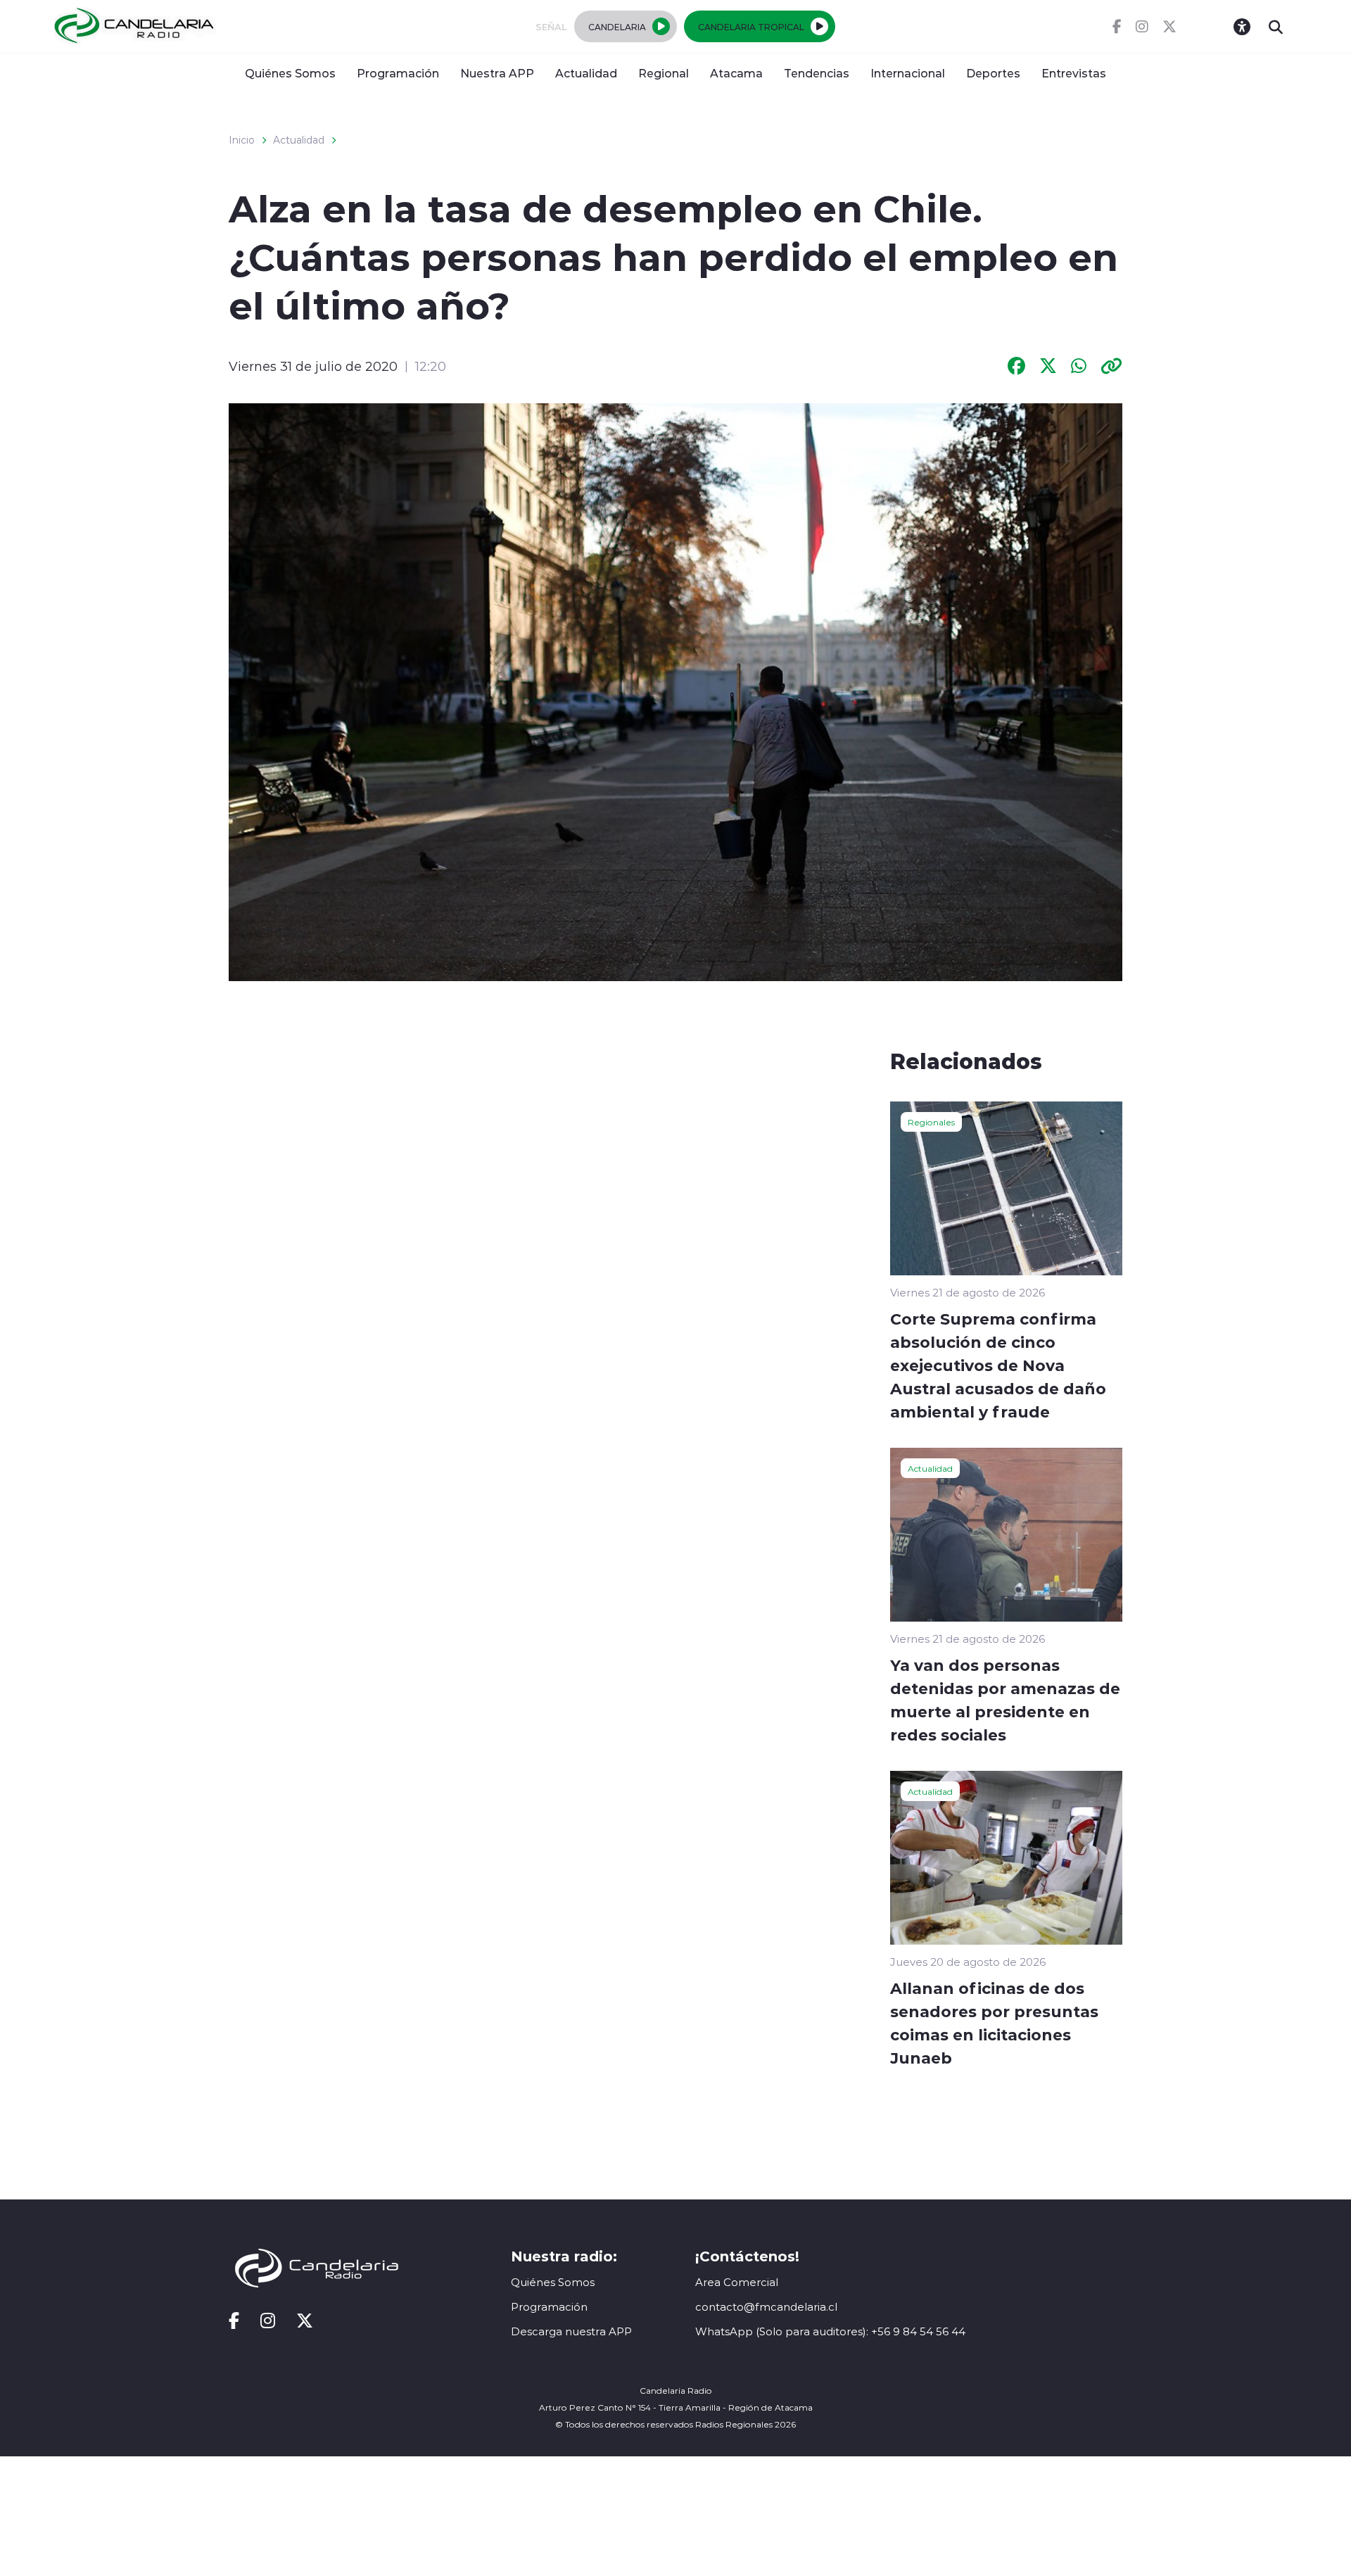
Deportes (993, 73)
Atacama (736, 73)
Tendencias (817, 73)
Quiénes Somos (290, 73)
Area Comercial (737, 2282)
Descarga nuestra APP (571, 2331)
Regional (664, 73)
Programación (398, 73)
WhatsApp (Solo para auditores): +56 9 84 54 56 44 (830, 2331)
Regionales (931, 1122)
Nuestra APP (497, 73)
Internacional (908, 73)
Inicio (242, 140)
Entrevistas (1074, 73)
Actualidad (586, 73)
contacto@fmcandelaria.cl (766, 2307)
